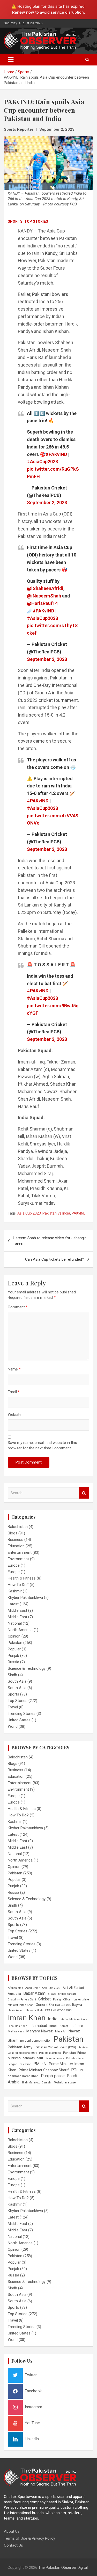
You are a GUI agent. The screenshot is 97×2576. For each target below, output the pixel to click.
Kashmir (15, 1591)
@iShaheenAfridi (45, 588)
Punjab (13, 1656)
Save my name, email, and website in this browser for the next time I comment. (42, 1445)
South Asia (17, 1681)
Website (15, 1415)
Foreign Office (62, 2000)
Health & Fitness (22, 1578)
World (13, 1726)
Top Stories (36, 221)
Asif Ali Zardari (73, 1988)
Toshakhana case (65, 2083)
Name (14, 1369)
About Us (12, 2531)
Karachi (65, 2026)
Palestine (25, 2064)
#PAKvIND (56, 454)
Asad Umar (32, 1988)
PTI (74, 2070)
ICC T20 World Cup (58, 2010)
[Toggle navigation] (11, 60)
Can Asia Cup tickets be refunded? (55, 1259)
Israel (53, 2026)
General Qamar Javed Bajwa (59, 2005)
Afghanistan (15, 1988)
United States (19, 1720)
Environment (18, 1559)
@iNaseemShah (44, 596)
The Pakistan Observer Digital (63, 2567)
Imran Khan (27, 2018)
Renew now (23, 12)
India (53, 2019)
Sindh (12, 1675)
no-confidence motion (36, 2041)
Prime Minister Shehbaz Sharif (44, 2070)
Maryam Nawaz (40, 2031)
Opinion (14, 1636)
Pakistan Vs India (56, 1213)
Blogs (13, 1533)
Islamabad (38, 2026)
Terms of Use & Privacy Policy (29, 2538)
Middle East (17, 1610)
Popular (14, 1649)
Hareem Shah (34, 2010)
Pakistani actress (50, 2053)
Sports (15, 221)
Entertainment (20, 1552)
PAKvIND (79, 1213)
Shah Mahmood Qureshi (37, 2083)
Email (14, 1392)
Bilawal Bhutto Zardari (62, 1994)
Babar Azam (34, 1993)
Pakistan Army (20, 2047)
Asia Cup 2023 (29, 1213)
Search (84, 1493)
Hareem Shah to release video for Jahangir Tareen (49, 1241)
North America (20, 1630)
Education (16, 1546)
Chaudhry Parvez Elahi (22, 2000)
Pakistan (15, 1643)
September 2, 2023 (57, 129)
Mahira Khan (16, 2031)
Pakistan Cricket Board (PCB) (55, 2047)
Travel (13, 1707)
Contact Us (13, 2545)
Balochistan (18, 1527)
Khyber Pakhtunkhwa (25, 1598)
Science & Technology (27, 1668)
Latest (13, 1604)
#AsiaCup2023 (42, 462)
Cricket (44, 1999)
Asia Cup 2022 (51, 1988)
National (15, 1623)
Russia (13, 1662)
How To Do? (18, 1585)
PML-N (40, 2064)
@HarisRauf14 (42, 603)
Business (16, 1540)
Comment (18, 1307)
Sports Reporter (19, 129)
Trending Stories (22, 1714)
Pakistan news (55, 2058)
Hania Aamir (16, 2010)
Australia (14, 1994)
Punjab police (53, 2076)
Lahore (77, 2026)
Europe (14, 1565)
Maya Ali (61, 2031)
